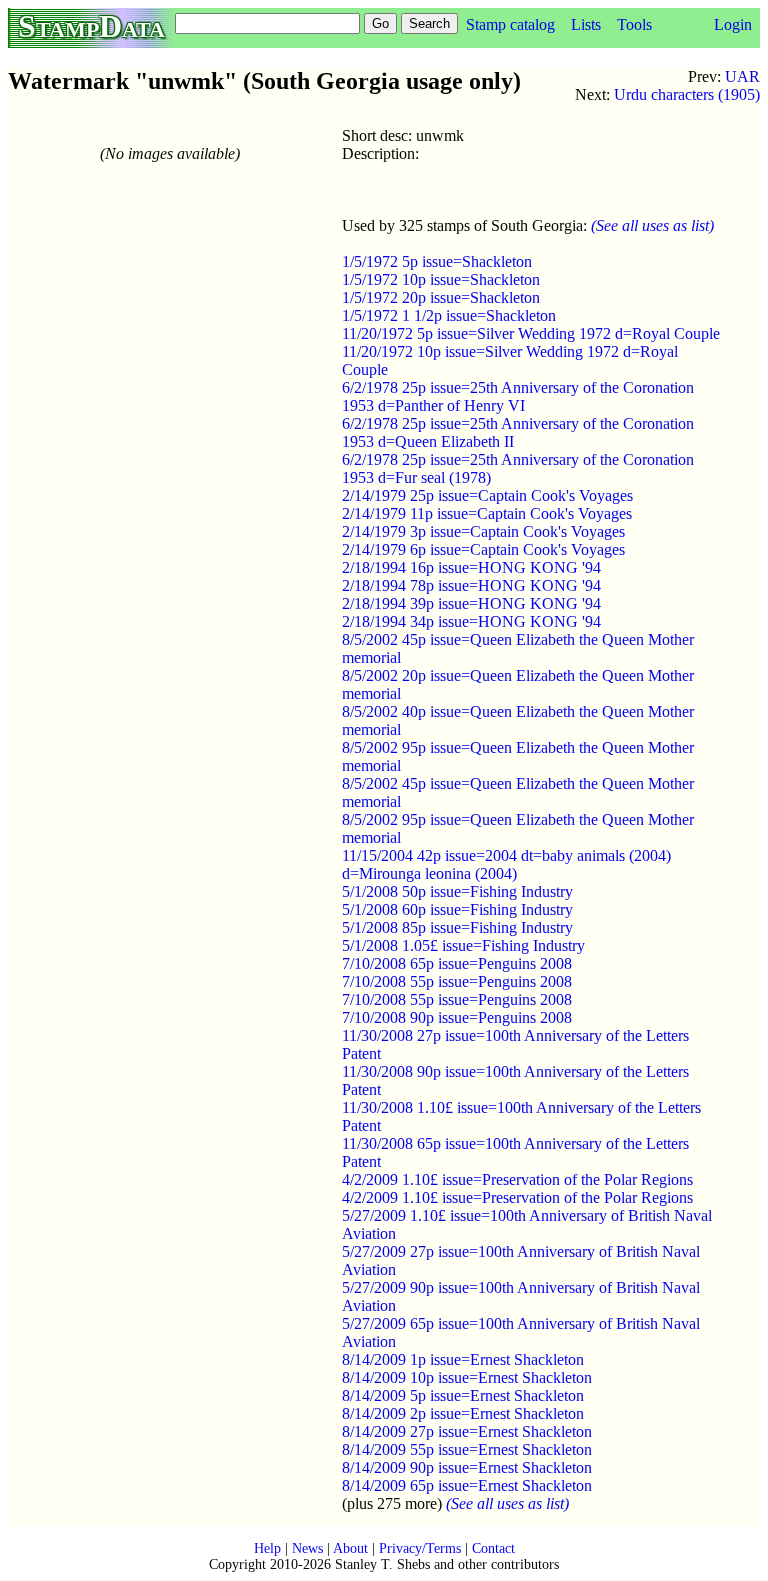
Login (733, 24)
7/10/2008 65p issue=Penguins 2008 (457, 963)
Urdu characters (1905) (687, 94)
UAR (742, 76)
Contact (493, 1548)
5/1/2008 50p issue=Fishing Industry (457, 891)
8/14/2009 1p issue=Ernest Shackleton (463, 1359)
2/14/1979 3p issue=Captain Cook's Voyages (483, 531)
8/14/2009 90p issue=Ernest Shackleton (467, 1467)
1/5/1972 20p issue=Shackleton (441, 297)
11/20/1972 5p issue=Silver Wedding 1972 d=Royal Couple (531, 333)
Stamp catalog (510, 24)
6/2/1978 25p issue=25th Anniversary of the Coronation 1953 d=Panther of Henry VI (518, 396)
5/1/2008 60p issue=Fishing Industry (457, 909)
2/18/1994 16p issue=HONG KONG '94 (471, 567)
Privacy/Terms (420, 1548)
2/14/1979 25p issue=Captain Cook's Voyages (487, 495)
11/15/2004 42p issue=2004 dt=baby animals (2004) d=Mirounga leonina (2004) (506, 864)
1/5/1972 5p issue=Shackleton (437, 261)
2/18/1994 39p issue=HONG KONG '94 (471, 603)
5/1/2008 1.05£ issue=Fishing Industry (463, 945)
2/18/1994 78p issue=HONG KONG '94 (471, 585)
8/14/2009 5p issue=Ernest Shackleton (463, 1395)
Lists (586, 24)
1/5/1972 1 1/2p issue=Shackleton (449, 315)
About (350, 1548)
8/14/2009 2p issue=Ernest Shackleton (463, 1413)
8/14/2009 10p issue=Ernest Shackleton (467, 1377)
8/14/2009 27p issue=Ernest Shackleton (467, 1431)
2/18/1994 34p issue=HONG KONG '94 (471, 621)
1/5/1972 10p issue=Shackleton (441, 279)
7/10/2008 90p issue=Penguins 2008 (457, 1017)
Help (267, 1548)
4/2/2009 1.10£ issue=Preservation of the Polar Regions (517, 1179)
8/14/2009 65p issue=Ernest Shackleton (467, 1485)
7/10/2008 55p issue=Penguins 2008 (457, 981)
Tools (634, 24)
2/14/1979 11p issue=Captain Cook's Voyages (487, 513)
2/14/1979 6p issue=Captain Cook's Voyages (483, 549)
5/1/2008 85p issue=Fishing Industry (457, 927)
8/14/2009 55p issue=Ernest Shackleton (467, 1449)
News (307, 1548)
